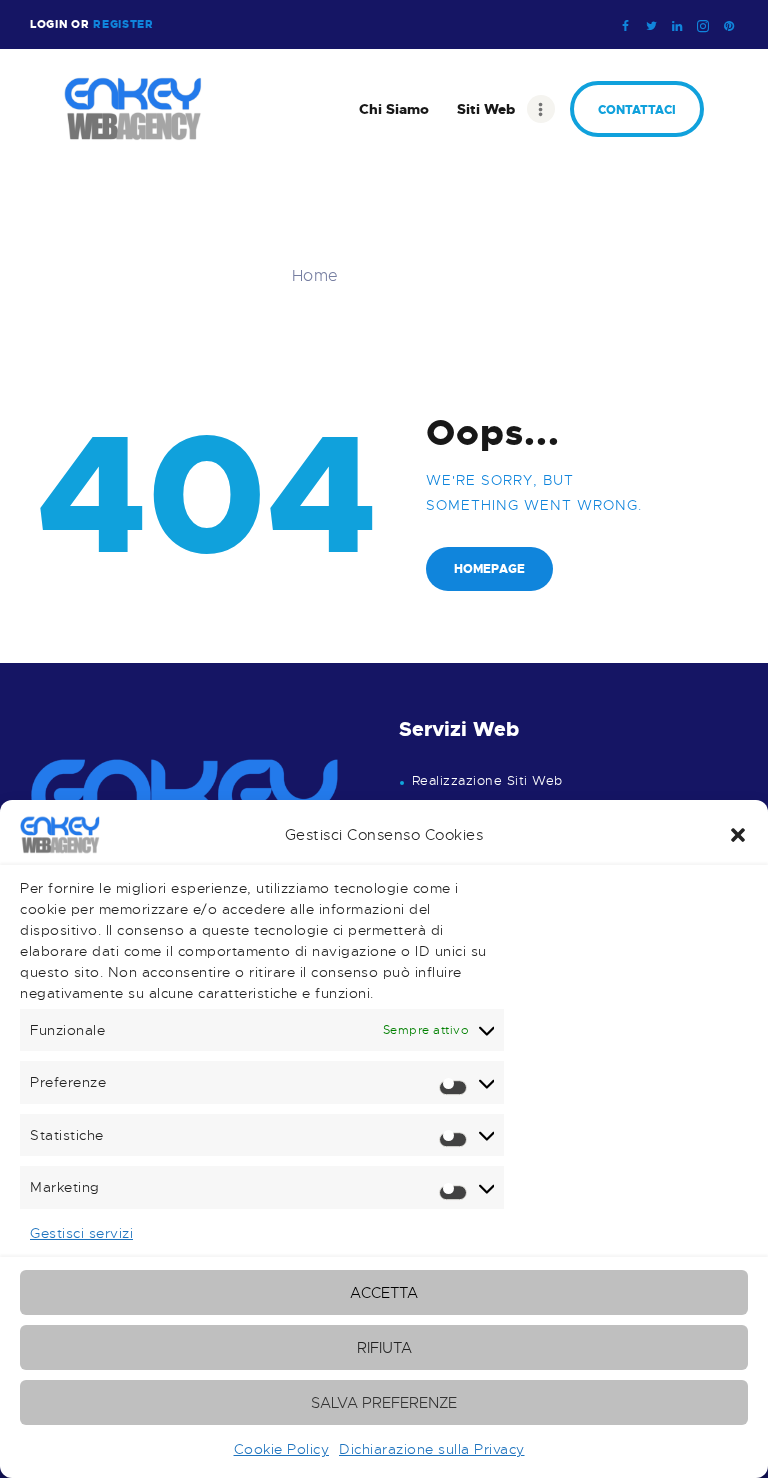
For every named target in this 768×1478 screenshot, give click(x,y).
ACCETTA (384, 1293)
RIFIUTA (384, 1348)
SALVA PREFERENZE (384, 1403)
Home (315, 276)
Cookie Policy (282, 1449)
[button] (738, 835)
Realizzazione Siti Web (487, 781)
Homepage (489, 569)
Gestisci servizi (81, 1233)
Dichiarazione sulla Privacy (432, 1449)
